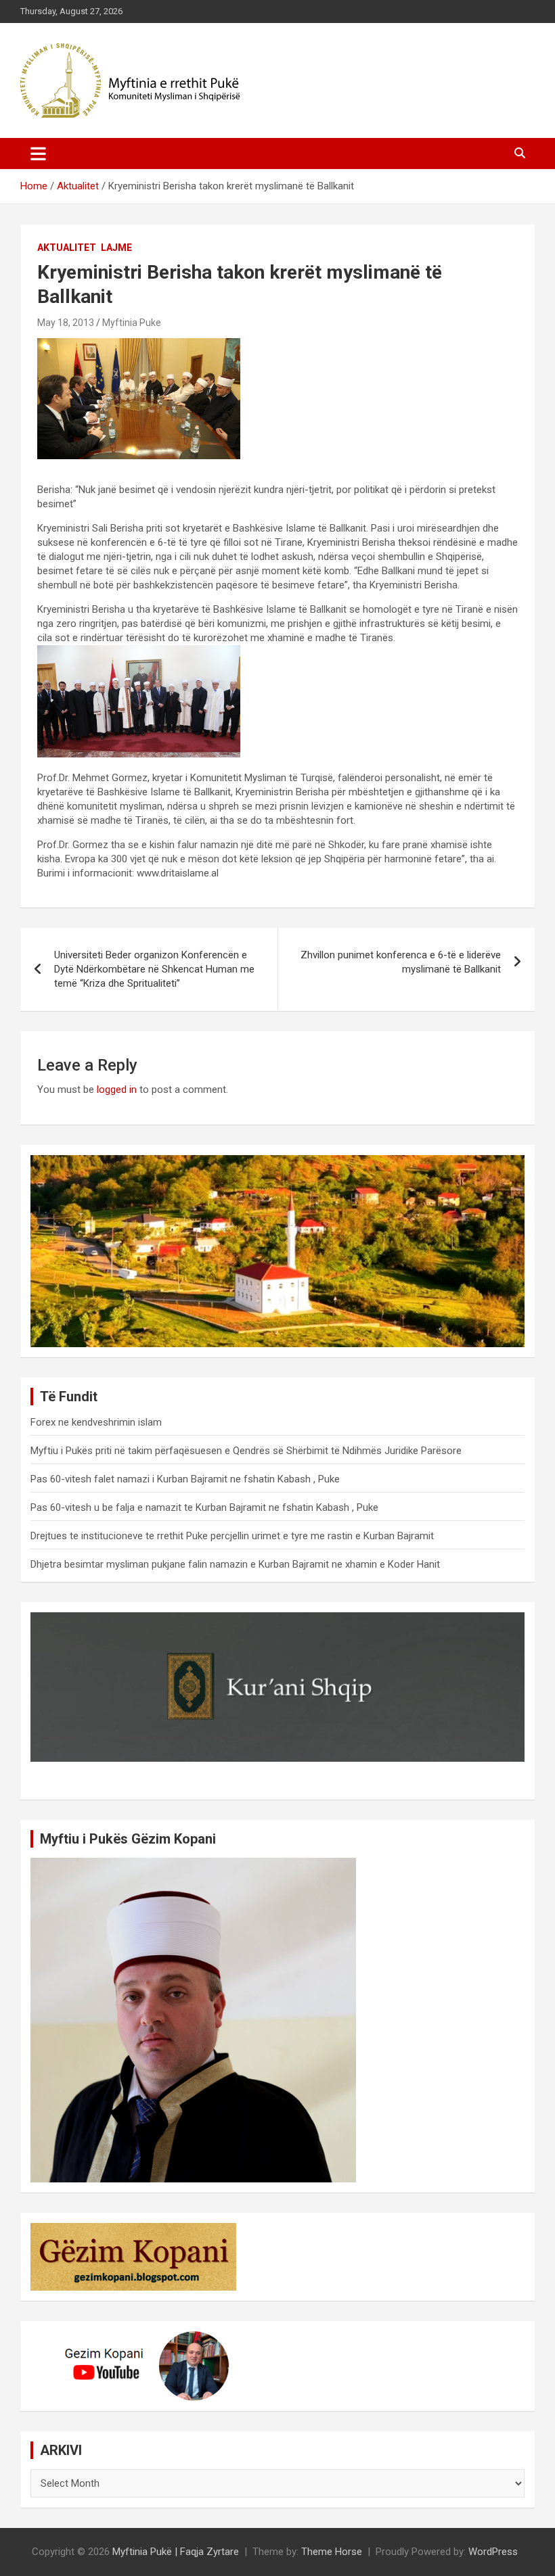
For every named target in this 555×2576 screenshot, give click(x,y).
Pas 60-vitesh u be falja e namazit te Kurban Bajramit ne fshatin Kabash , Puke (204, 1507)
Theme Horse (332, 2552)
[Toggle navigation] (38, 154)
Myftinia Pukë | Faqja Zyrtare (176, 2552)
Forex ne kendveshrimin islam (96, 1422)
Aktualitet (67, 248)
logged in (117, 1090)
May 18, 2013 (66, 323)
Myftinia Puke (132, 323)
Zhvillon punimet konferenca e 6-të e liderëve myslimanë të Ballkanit (401, 962)
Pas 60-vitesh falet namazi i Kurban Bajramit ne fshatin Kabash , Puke (185, 1479)
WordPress (493, 2552)
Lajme (116, 248)
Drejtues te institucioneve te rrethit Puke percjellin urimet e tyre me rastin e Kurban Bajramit (232, 1536)
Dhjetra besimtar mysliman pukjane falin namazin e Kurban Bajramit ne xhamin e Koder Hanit (235, 1564)
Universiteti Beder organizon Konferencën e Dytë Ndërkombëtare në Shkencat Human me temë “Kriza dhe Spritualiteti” (154, 969)
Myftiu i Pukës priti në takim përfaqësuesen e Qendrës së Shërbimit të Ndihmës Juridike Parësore (246, 1451)
